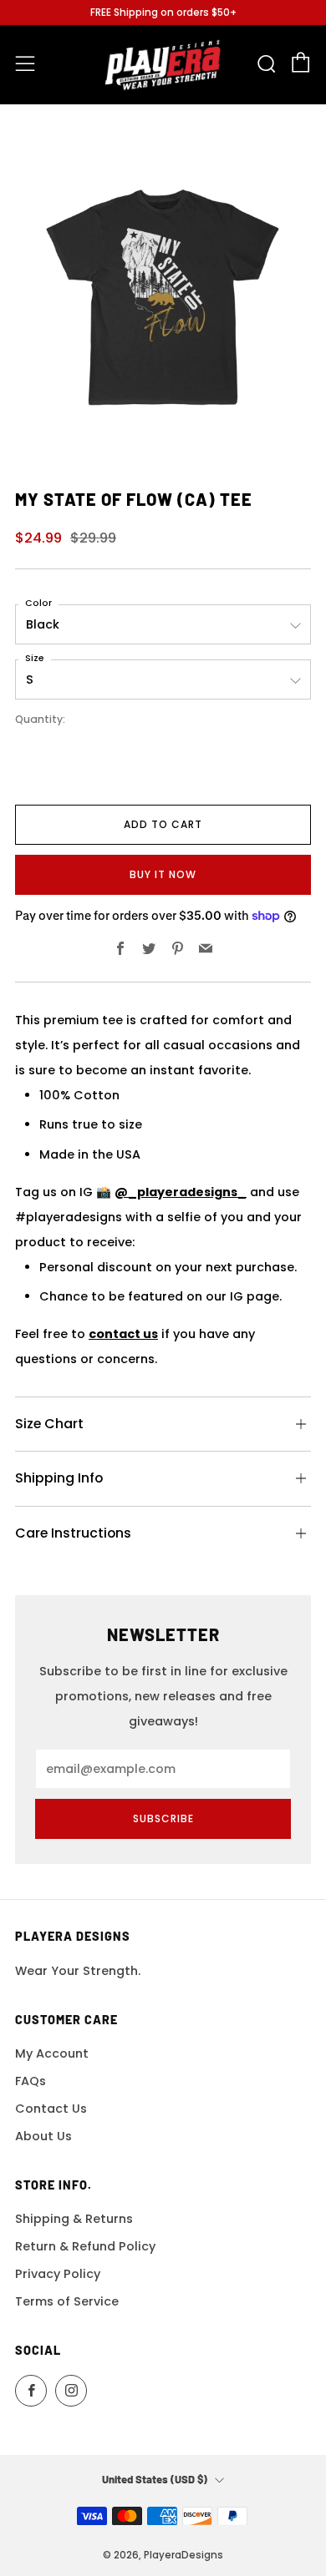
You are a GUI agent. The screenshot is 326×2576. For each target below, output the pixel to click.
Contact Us (51, 2109)
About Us (43, 2136)
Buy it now (163, 874)
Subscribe (163, 1818)
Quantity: (40, 720)
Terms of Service (67, 2301)
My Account (52, 2053)
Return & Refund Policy (85, 2246)
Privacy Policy (58, 2274)
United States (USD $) (155, 2479)
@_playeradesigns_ (181, 1192)
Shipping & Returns (74, 2219)
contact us (123, 1334)
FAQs (31, 2081)
